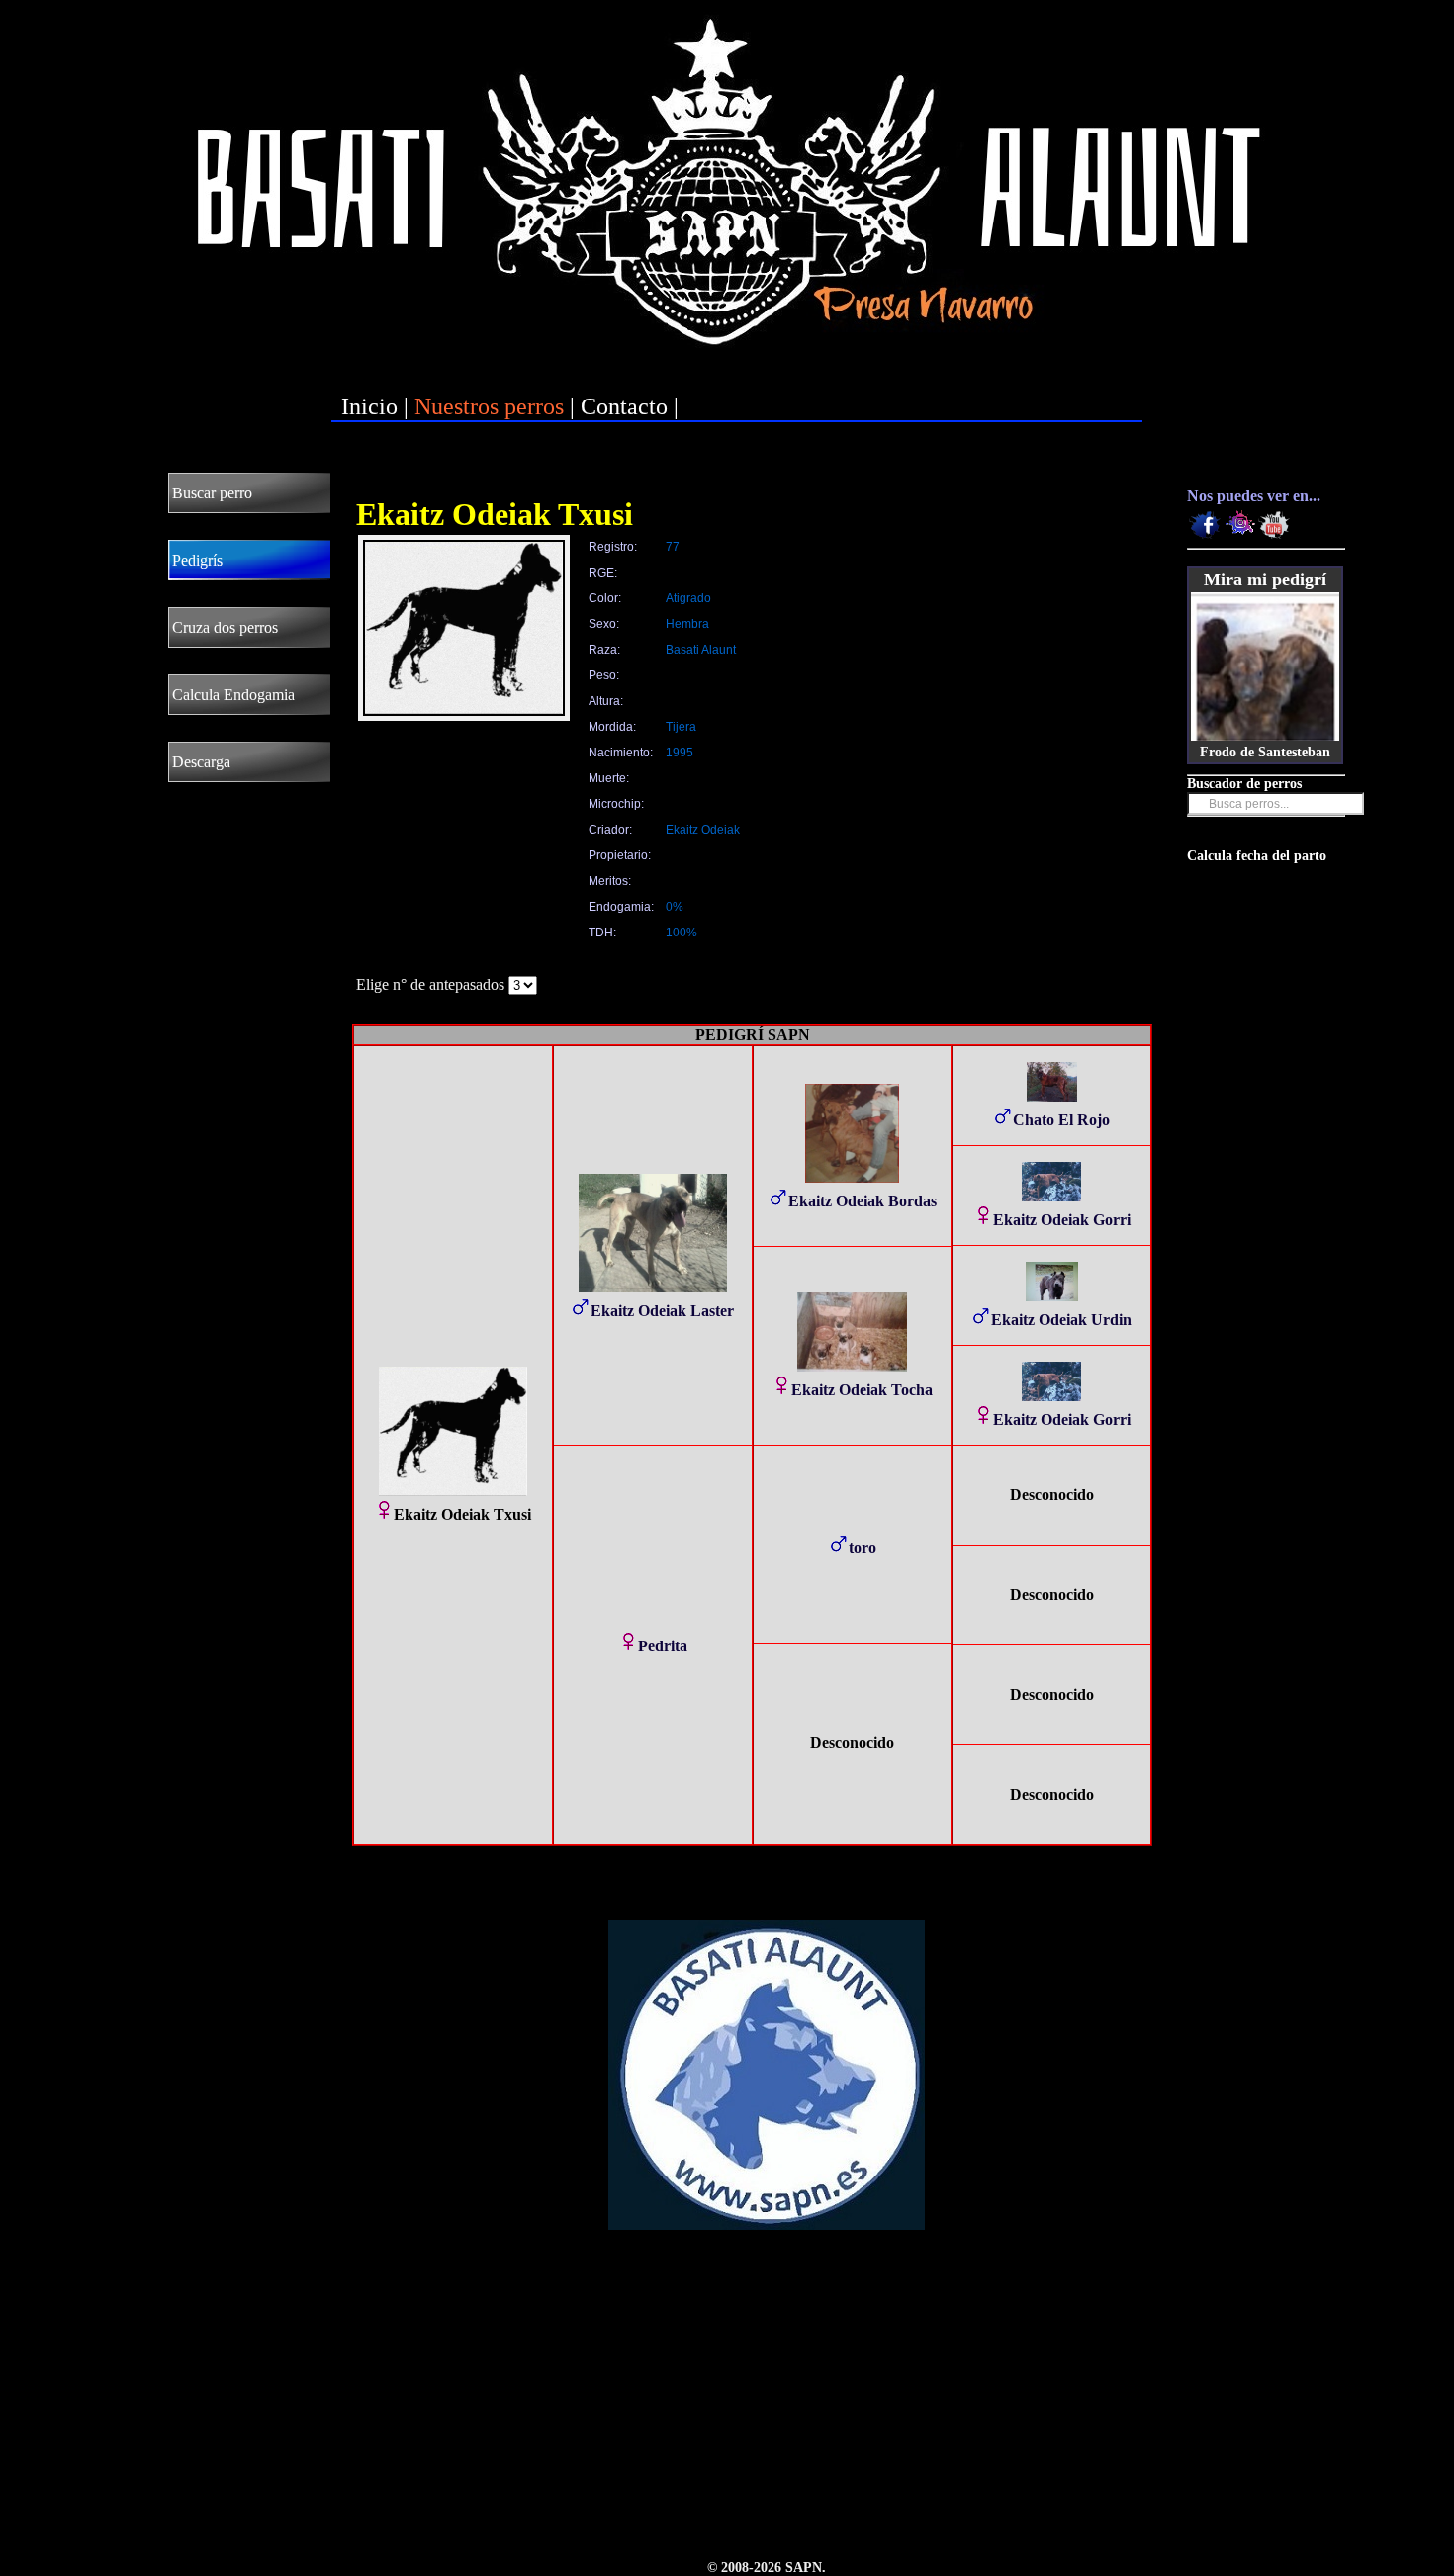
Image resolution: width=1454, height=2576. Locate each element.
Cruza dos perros (225, 627)
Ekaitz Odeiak (703, 830)
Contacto (624, 406)
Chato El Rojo (1061, 1120)
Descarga (201, 762)
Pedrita (663, 1646)
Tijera (681, 727)
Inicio (369, 406)
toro (863, 1547)
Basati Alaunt (701, 650)
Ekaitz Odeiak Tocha (862, 1390)
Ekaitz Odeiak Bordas (863, 1201)
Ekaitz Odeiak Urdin (1061, 1320)
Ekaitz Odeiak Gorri (1062, 1220)
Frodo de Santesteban (1265, 752)
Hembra (687, 624)
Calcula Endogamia (233, 695)
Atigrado (688, 598)
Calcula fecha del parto (1257, 856)
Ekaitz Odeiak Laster (662, 1311)
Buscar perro (212, 493)
